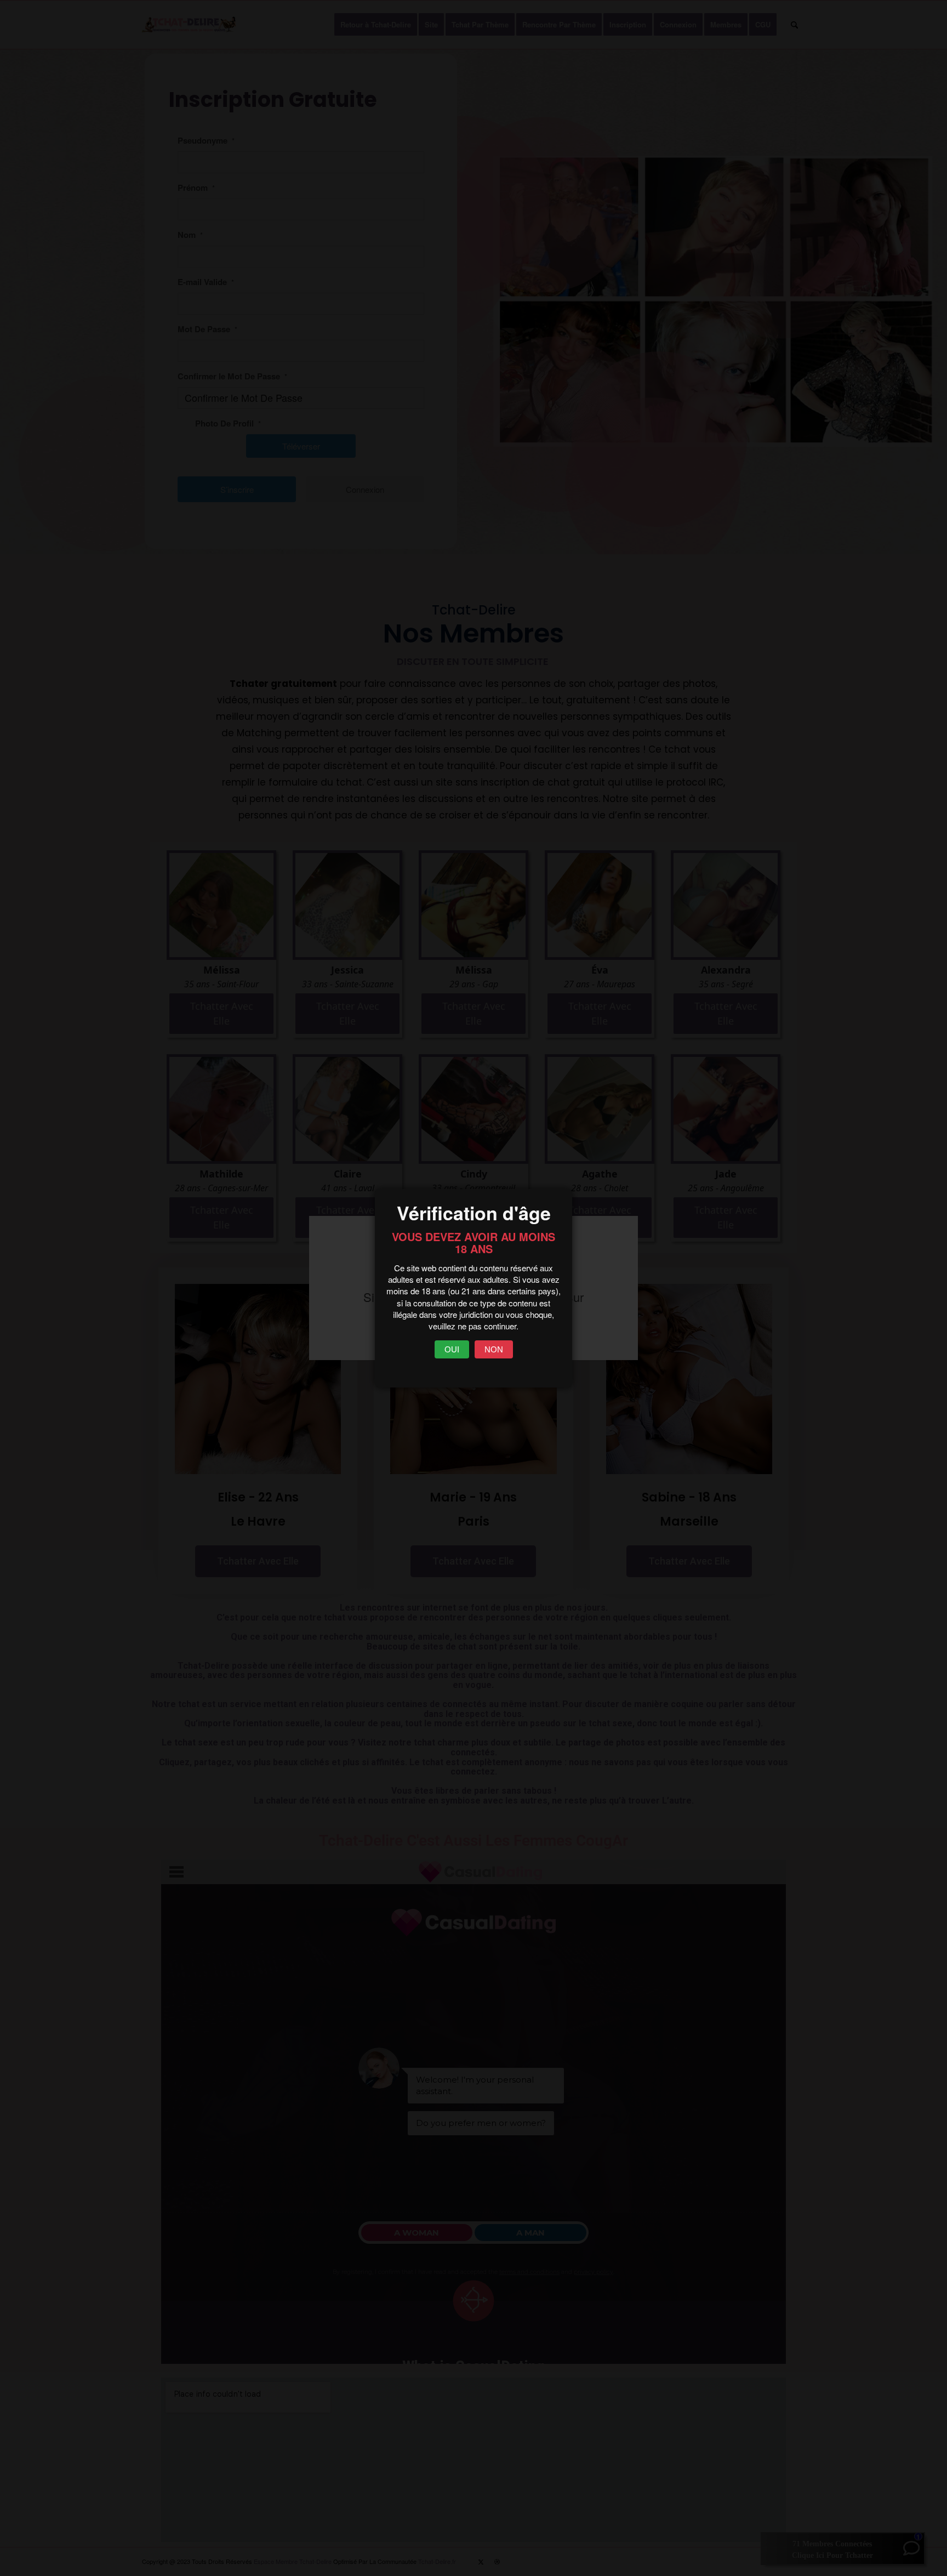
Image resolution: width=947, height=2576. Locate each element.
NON (494, 1349)
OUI (452, 1349)
